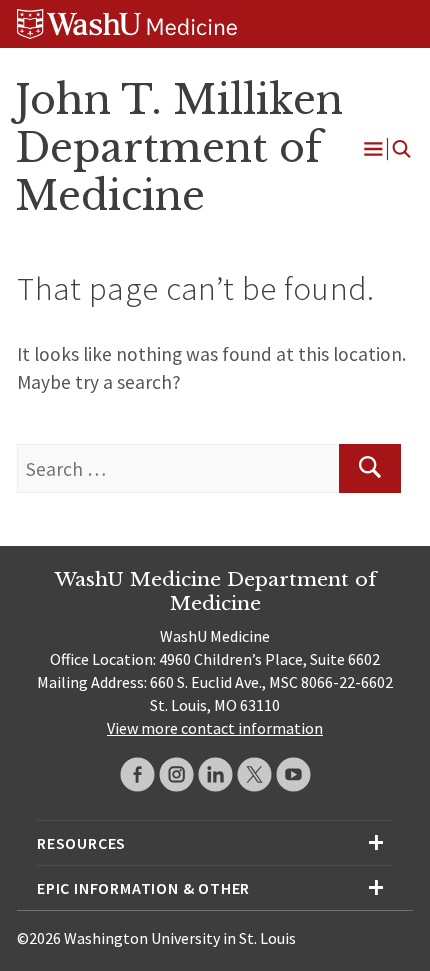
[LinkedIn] (215, 774)
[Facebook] (137, 774)
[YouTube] (293, 774)
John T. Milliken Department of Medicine (179, 148)
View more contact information (215, 728)
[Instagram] (176, 774)
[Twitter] (254, 774)
